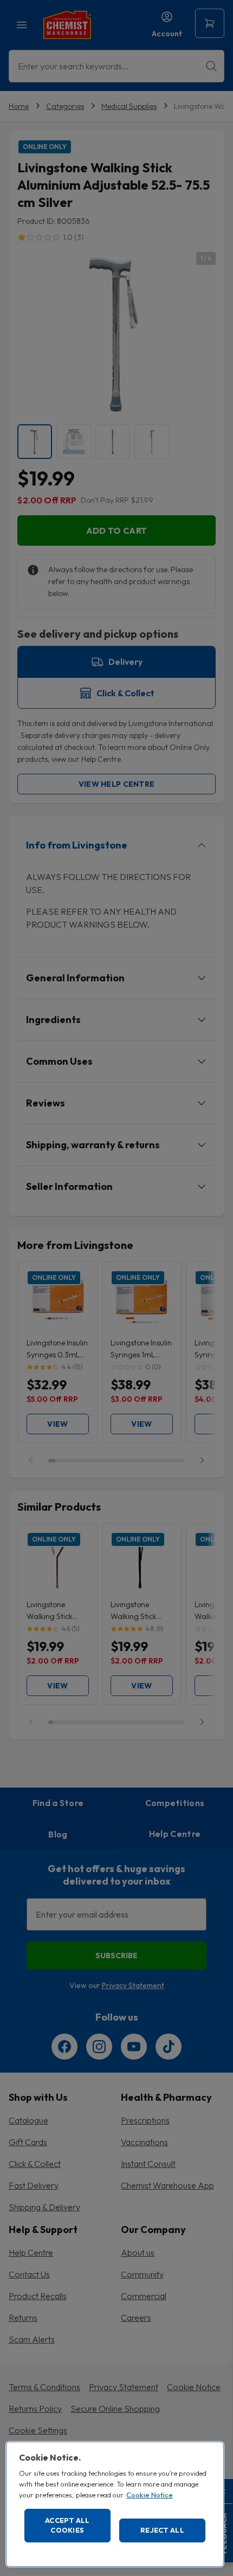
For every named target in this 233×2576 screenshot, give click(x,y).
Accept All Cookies (67, 2525)
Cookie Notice (150, 2495)
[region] (115, 2504)
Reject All (162, 2530)
